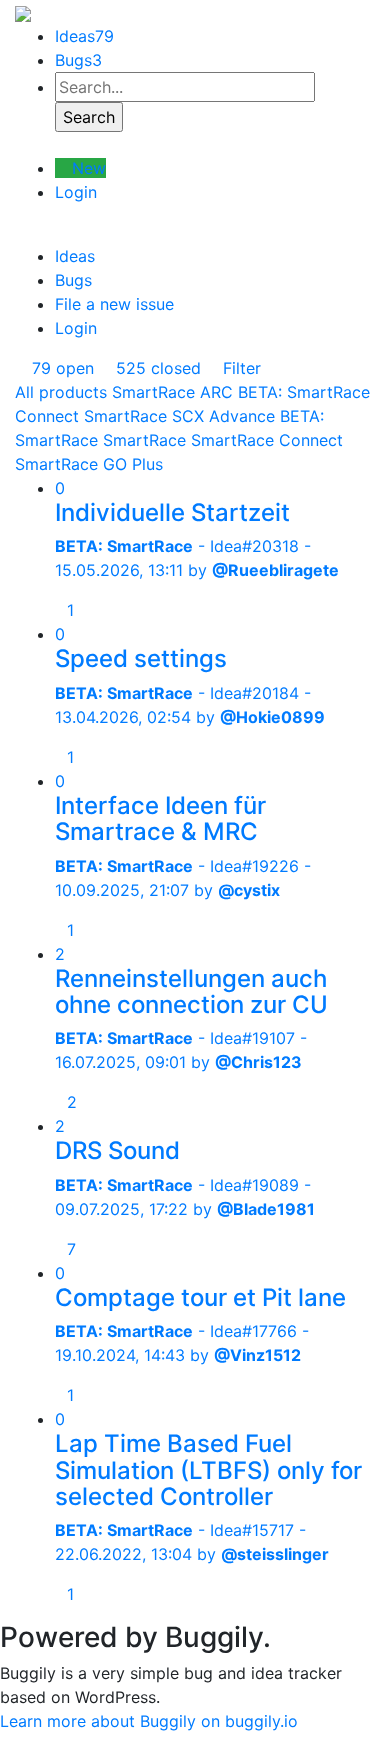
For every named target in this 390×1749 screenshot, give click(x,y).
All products (61, 392)
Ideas (84, 36)
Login (76, 192)
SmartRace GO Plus (89, 464)
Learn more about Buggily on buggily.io (149, 1721)
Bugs (78, 60)
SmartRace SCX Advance (179, 416)
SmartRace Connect (267, 440)
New (86, 168)
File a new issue (114, 304)
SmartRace (144, 440)
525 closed (156, 368)
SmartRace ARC (172, 392)
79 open (60, 368)
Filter (239, 368)
